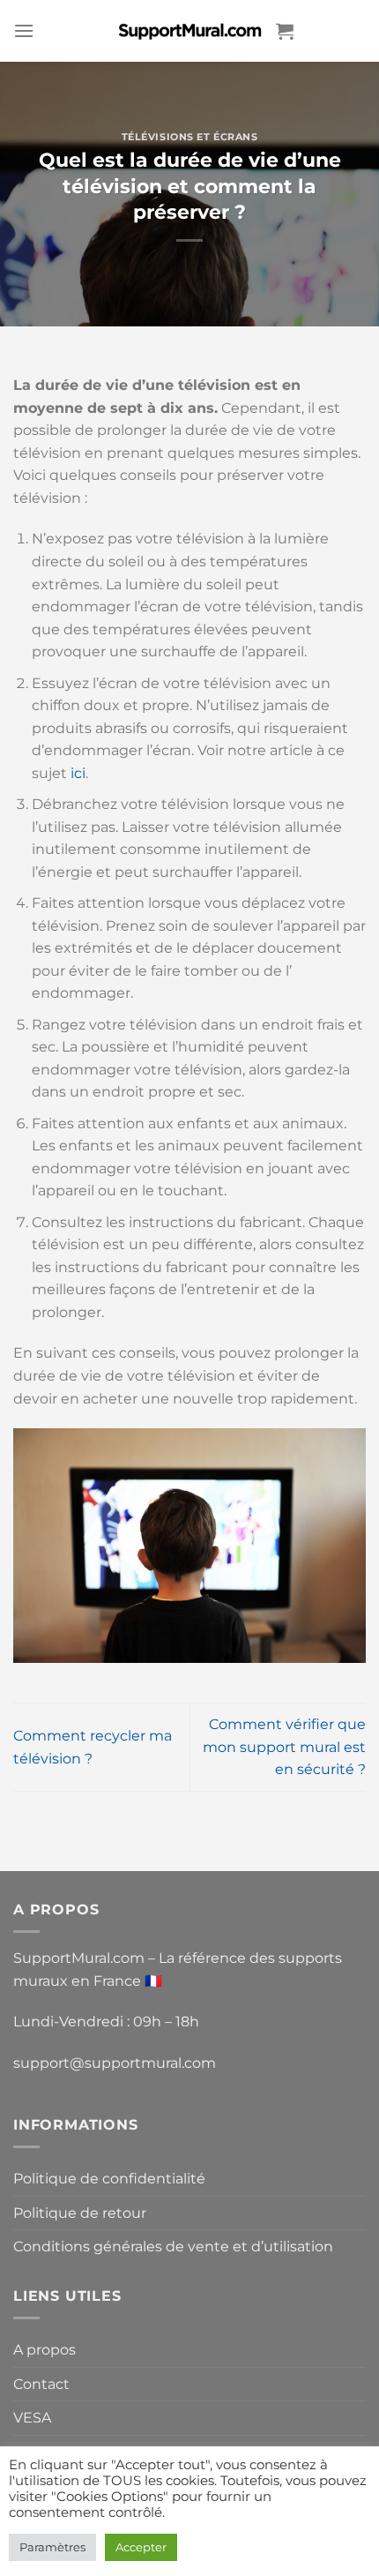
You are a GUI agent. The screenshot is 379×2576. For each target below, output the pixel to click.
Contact (41, 2384)
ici (78, 773)
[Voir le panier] (285, 31)
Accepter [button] (141, 2547)
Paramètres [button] (52, 2547)
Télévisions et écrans (190, 137)
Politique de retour (80, 2213)
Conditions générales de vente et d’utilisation (173, 2247)
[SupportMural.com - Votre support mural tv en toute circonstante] (189, 30)
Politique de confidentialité (109, 2179)
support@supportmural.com (115, 2063)
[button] (24, 30)
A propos (45, 2350)
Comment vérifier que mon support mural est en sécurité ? (284, 1747)
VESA (32, 2418)
